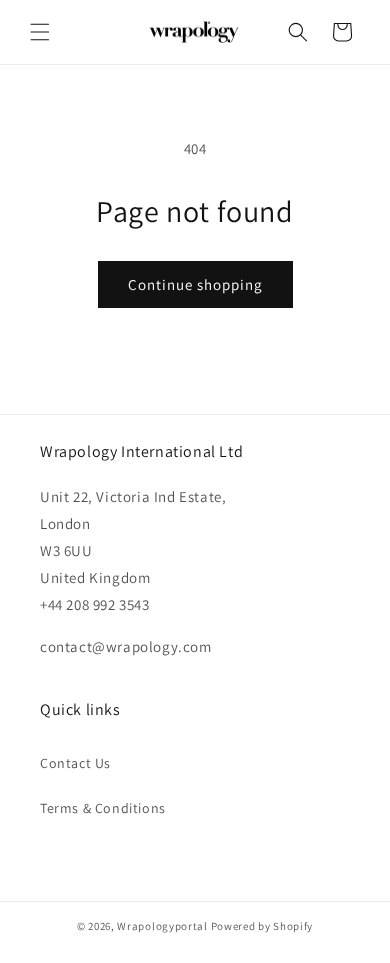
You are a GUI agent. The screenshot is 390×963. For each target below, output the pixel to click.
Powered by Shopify (262, 926)
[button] (40, 32)
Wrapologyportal (162, 926)
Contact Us (75, 763)
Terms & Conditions (103, 808)
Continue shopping (195, 284)
